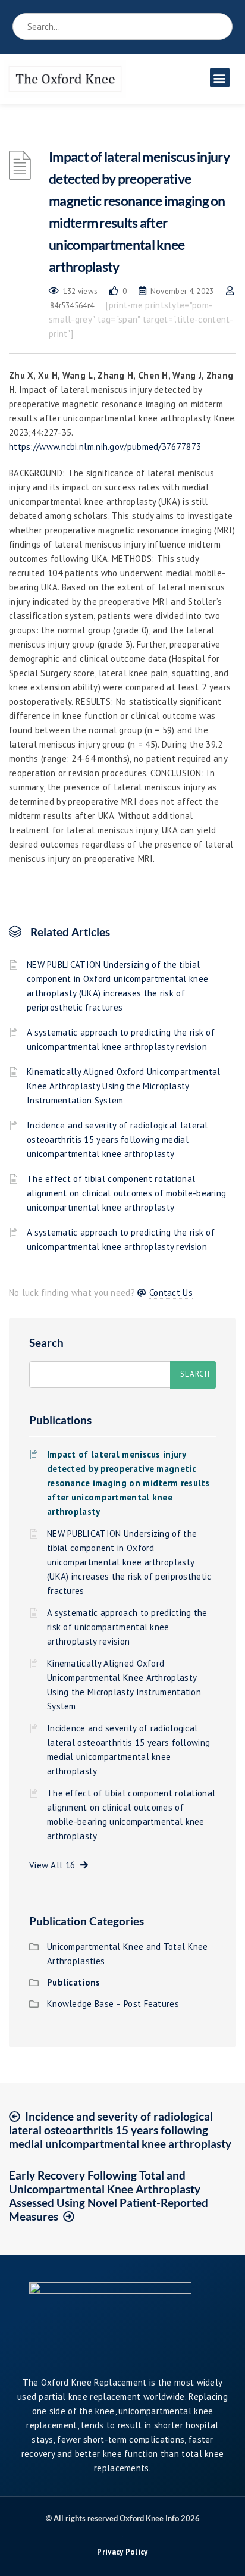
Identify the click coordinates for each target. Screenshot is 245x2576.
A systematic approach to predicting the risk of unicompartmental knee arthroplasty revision (121, 1040)
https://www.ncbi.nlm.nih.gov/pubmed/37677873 (105, 447)
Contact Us (171, 1292)
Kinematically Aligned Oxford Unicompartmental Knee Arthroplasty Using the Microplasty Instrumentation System (124, 1086)
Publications (60, 1420)
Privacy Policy (122, 2552)
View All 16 (55, 1865)
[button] (220, 78)
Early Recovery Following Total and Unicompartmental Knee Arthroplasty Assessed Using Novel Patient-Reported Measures (109, 2196)
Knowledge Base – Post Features (113, 2004)
